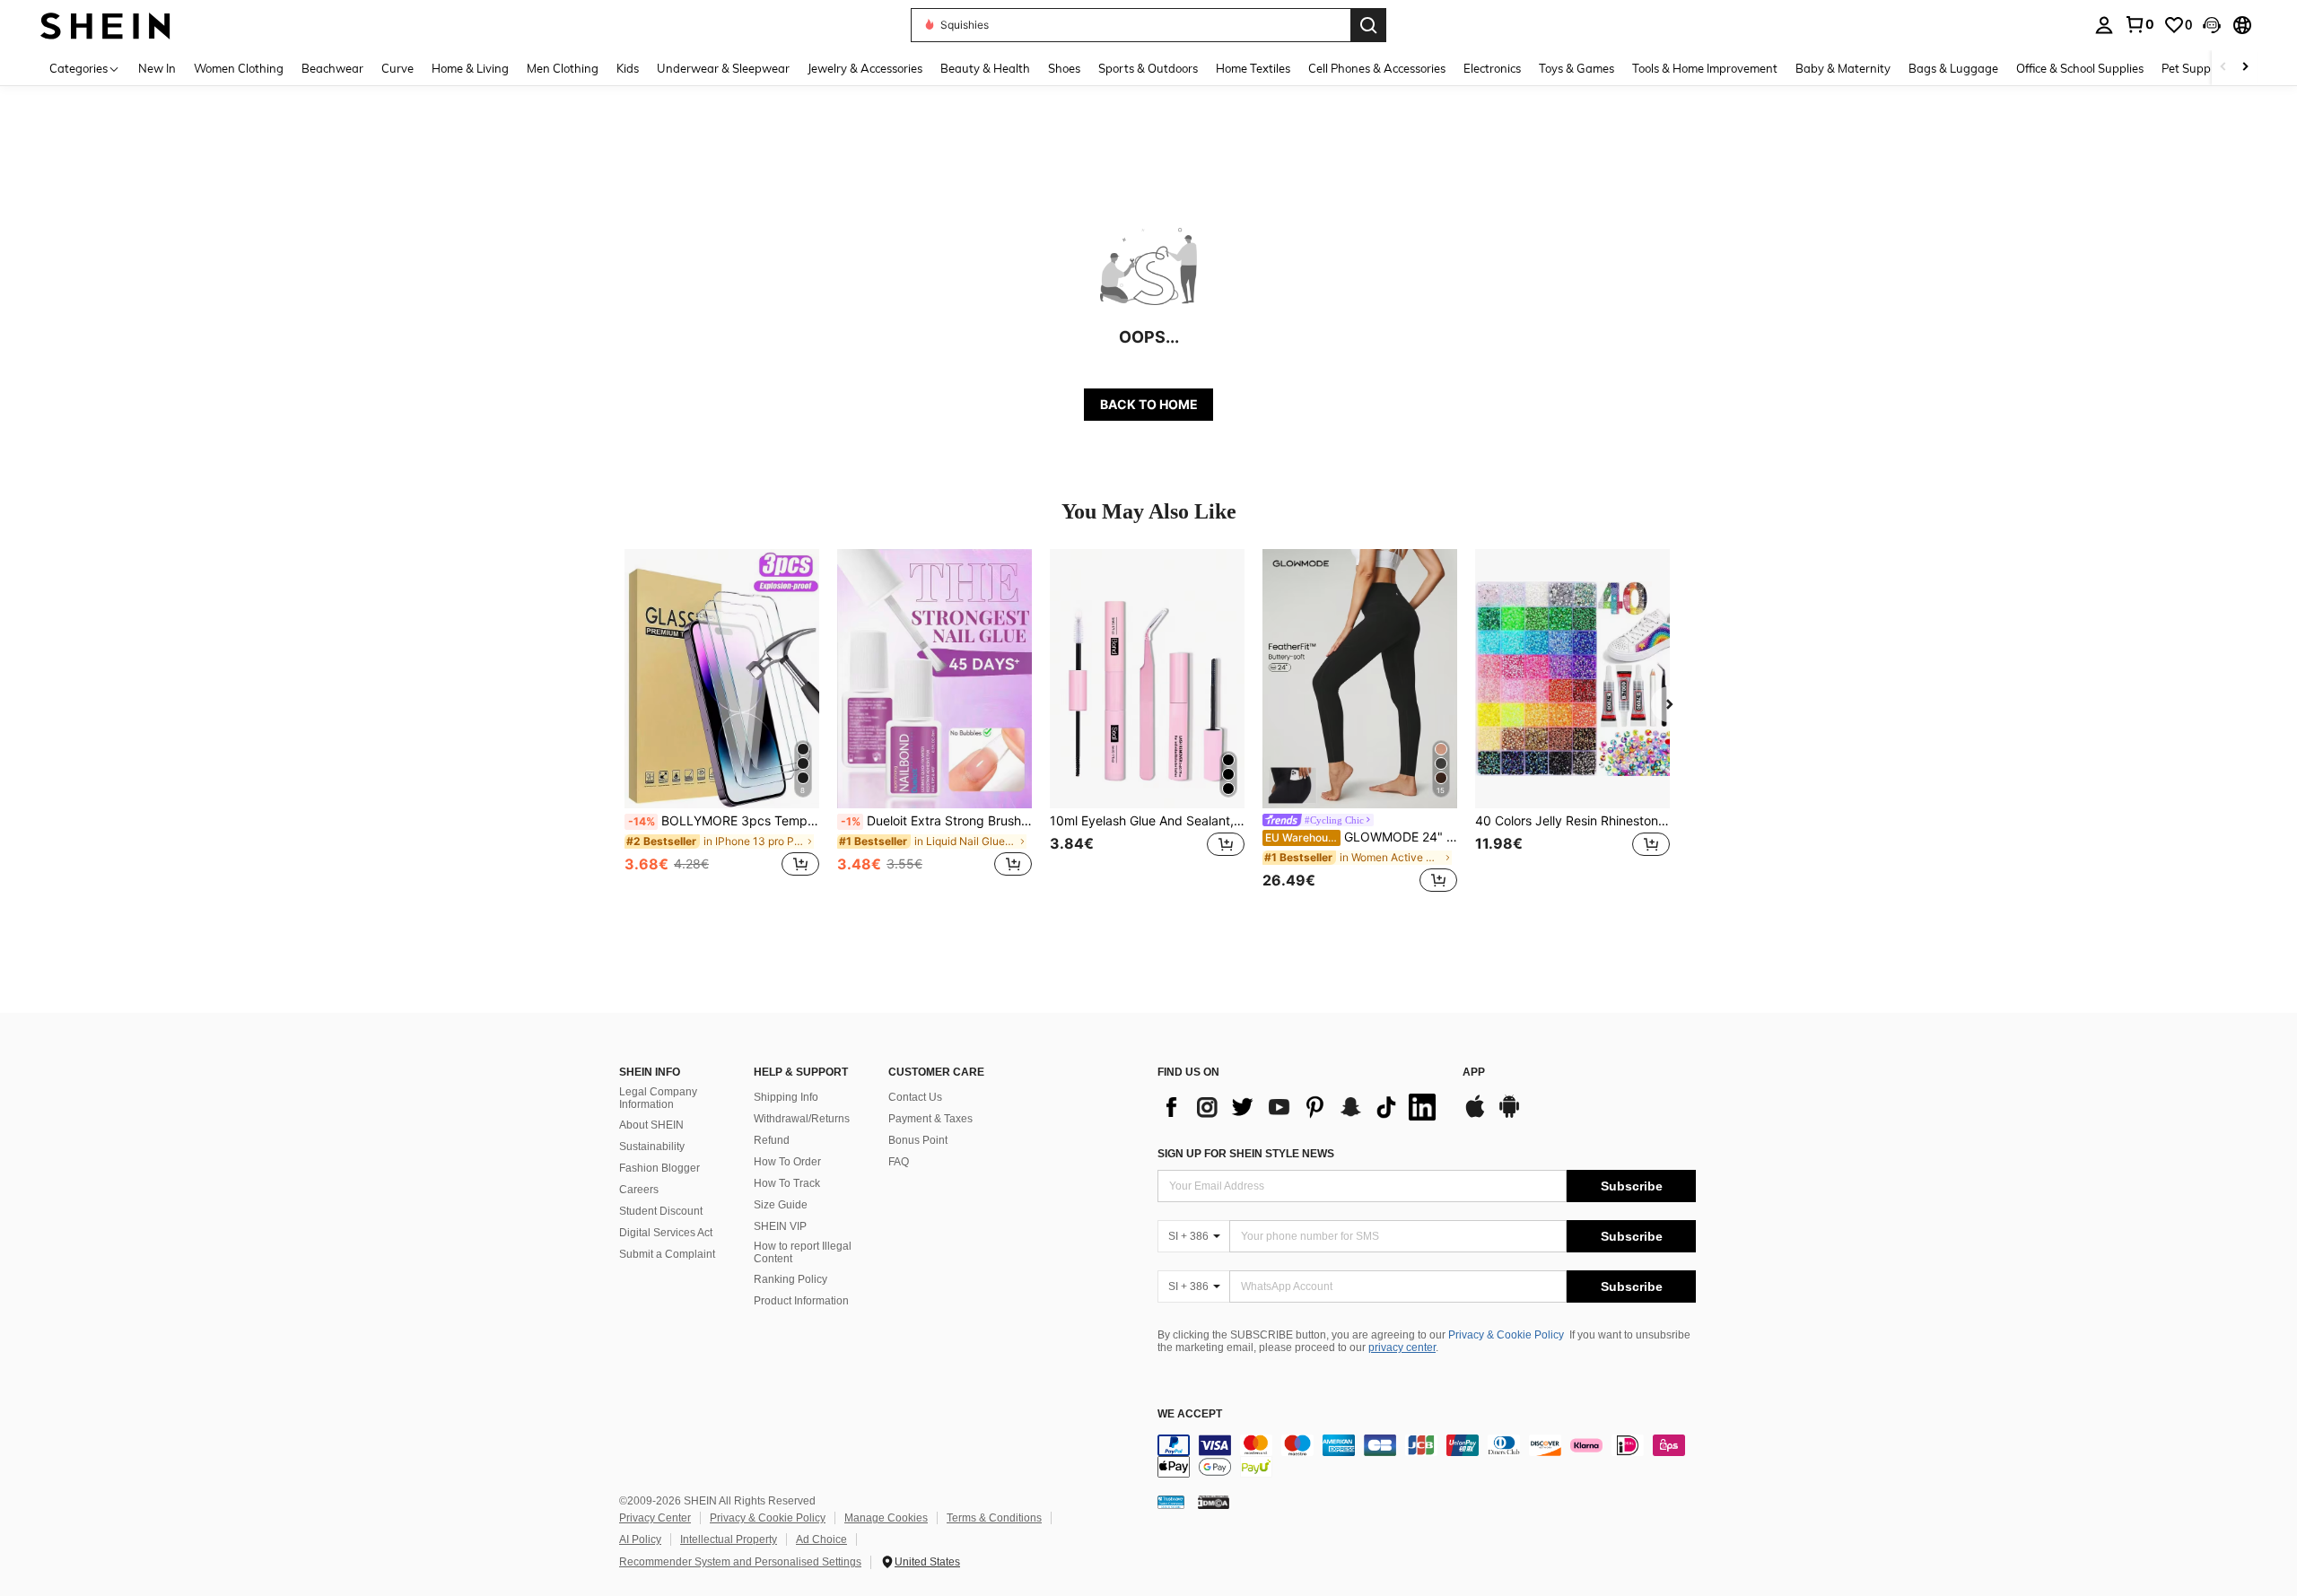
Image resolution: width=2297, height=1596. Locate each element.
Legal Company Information (658, 1098)
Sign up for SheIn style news (1246, 1154)
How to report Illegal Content (803, 1252)
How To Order (787, 1162)
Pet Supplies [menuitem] (2195, 68)
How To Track (787, 1183)
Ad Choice (821, 1539)
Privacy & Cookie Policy (1506, 1335)
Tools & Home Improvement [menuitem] (1705, 68)
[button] (2212, 25)
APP (1474, 1073)
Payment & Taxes (930, 1119)
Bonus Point (918, 1140)
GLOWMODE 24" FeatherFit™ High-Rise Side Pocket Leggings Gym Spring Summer (1361, 837)
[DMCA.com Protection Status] (1214, 1501)
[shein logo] (105, 25)
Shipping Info (786, 1097)
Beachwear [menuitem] (332, 68)
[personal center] (2104, 25)
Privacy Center (655, 1518)
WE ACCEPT (1190, 1414)
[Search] (1368, 25)
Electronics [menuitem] (1492, 68)
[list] (1301, 1107)
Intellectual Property (729, 1539)
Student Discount (661, 1211)
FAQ (899, 1162)
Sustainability (652, 1147)
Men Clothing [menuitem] (563, 68)
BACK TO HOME (1149, 404)
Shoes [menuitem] (1064, 68)
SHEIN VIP (780, 1226)
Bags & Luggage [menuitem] (1953, 68)
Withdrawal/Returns (802, 1119)
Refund (772, 1140)
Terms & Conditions (994, 1518)
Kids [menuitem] (628, 68)
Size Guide (781, 1205)
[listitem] (722, 723)
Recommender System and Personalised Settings (740, 1562)
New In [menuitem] (157, 68)
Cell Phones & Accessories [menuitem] (1377, 68)
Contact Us (915, 1097)
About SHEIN (651, 1125)
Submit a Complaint (667, 1254)
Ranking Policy (790, 1279)
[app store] (1475, 1115)
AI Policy (640, 1539)
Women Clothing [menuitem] (239, 68)
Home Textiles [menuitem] (1253, 68)
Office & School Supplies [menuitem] (2080, 68)
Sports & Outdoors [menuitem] (1148, 68)
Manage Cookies (886, 1518)
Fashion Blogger (659, 1168)
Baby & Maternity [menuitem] (1843, 68)
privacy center (1402, 1347)
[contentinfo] (1427, 1456)
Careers (639, 1190)
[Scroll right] (2245, 68)
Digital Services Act (666, 1233)
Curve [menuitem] (397, 68)
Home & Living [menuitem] (470, 68)
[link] (2139, 24)
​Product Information (801, 1301)
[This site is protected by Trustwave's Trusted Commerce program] (1171, 1501)
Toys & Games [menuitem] (1576, 68)
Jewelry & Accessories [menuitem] (865, 68)
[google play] (1509, 1115)
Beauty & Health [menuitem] (985, 68)
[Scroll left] (2223, 68)
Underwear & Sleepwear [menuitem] (723, 68)
